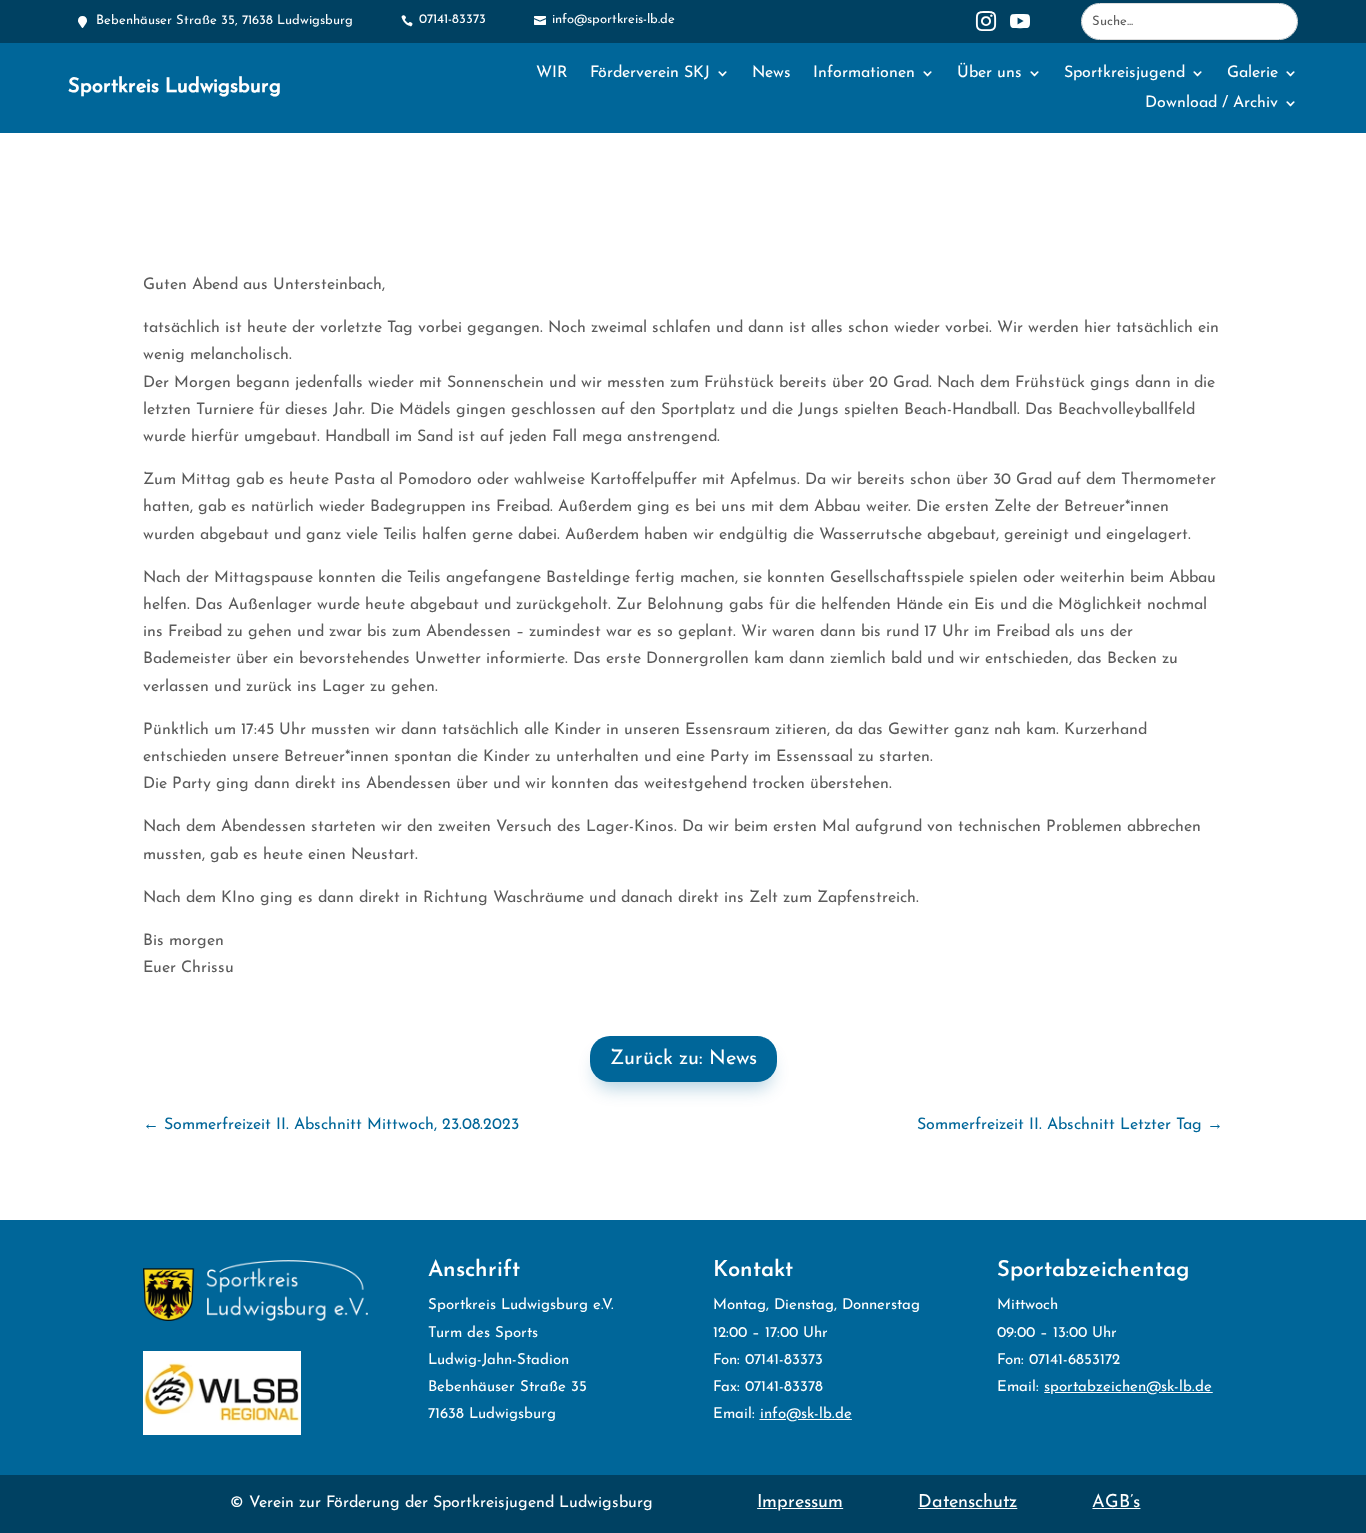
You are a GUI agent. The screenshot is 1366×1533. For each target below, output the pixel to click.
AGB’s (1116, 1503)
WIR (552, 73)
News (771, 73)
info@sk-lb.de (806, 1414)
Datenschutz (967, 1503)
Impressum (800, 1503)
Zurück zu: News (683, 1059)
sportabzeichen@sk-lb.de (1128, 1387)
